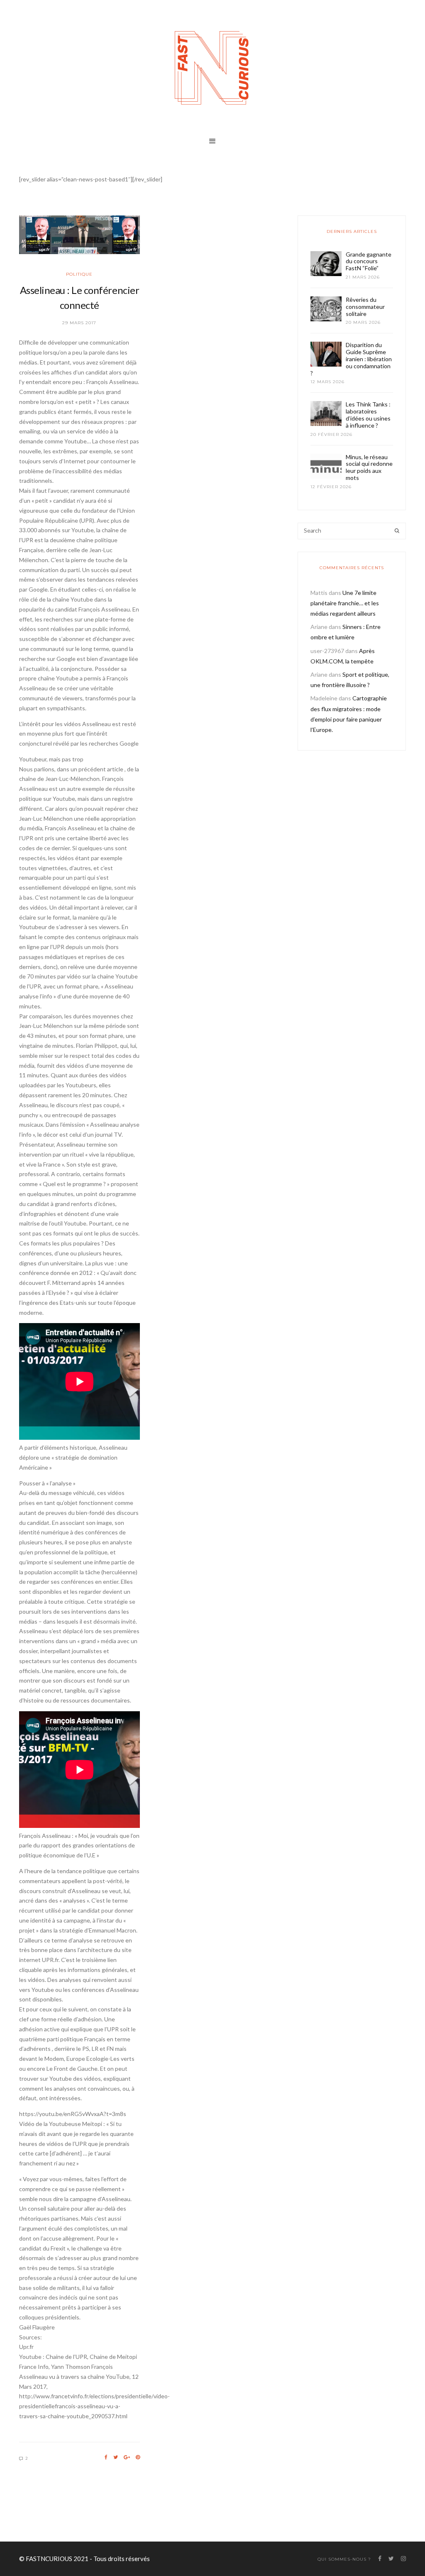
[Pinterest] (138, 2457)
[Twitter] (116, 2457)
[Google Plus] (127, 2457)
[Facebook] (106, 2457)
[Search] (397, 531)
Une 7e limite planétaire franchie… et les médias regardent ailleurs (345, 603)
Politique (79, 274)
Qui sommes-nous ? (344, 2559)
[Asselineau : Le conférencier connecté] (79, 235)
